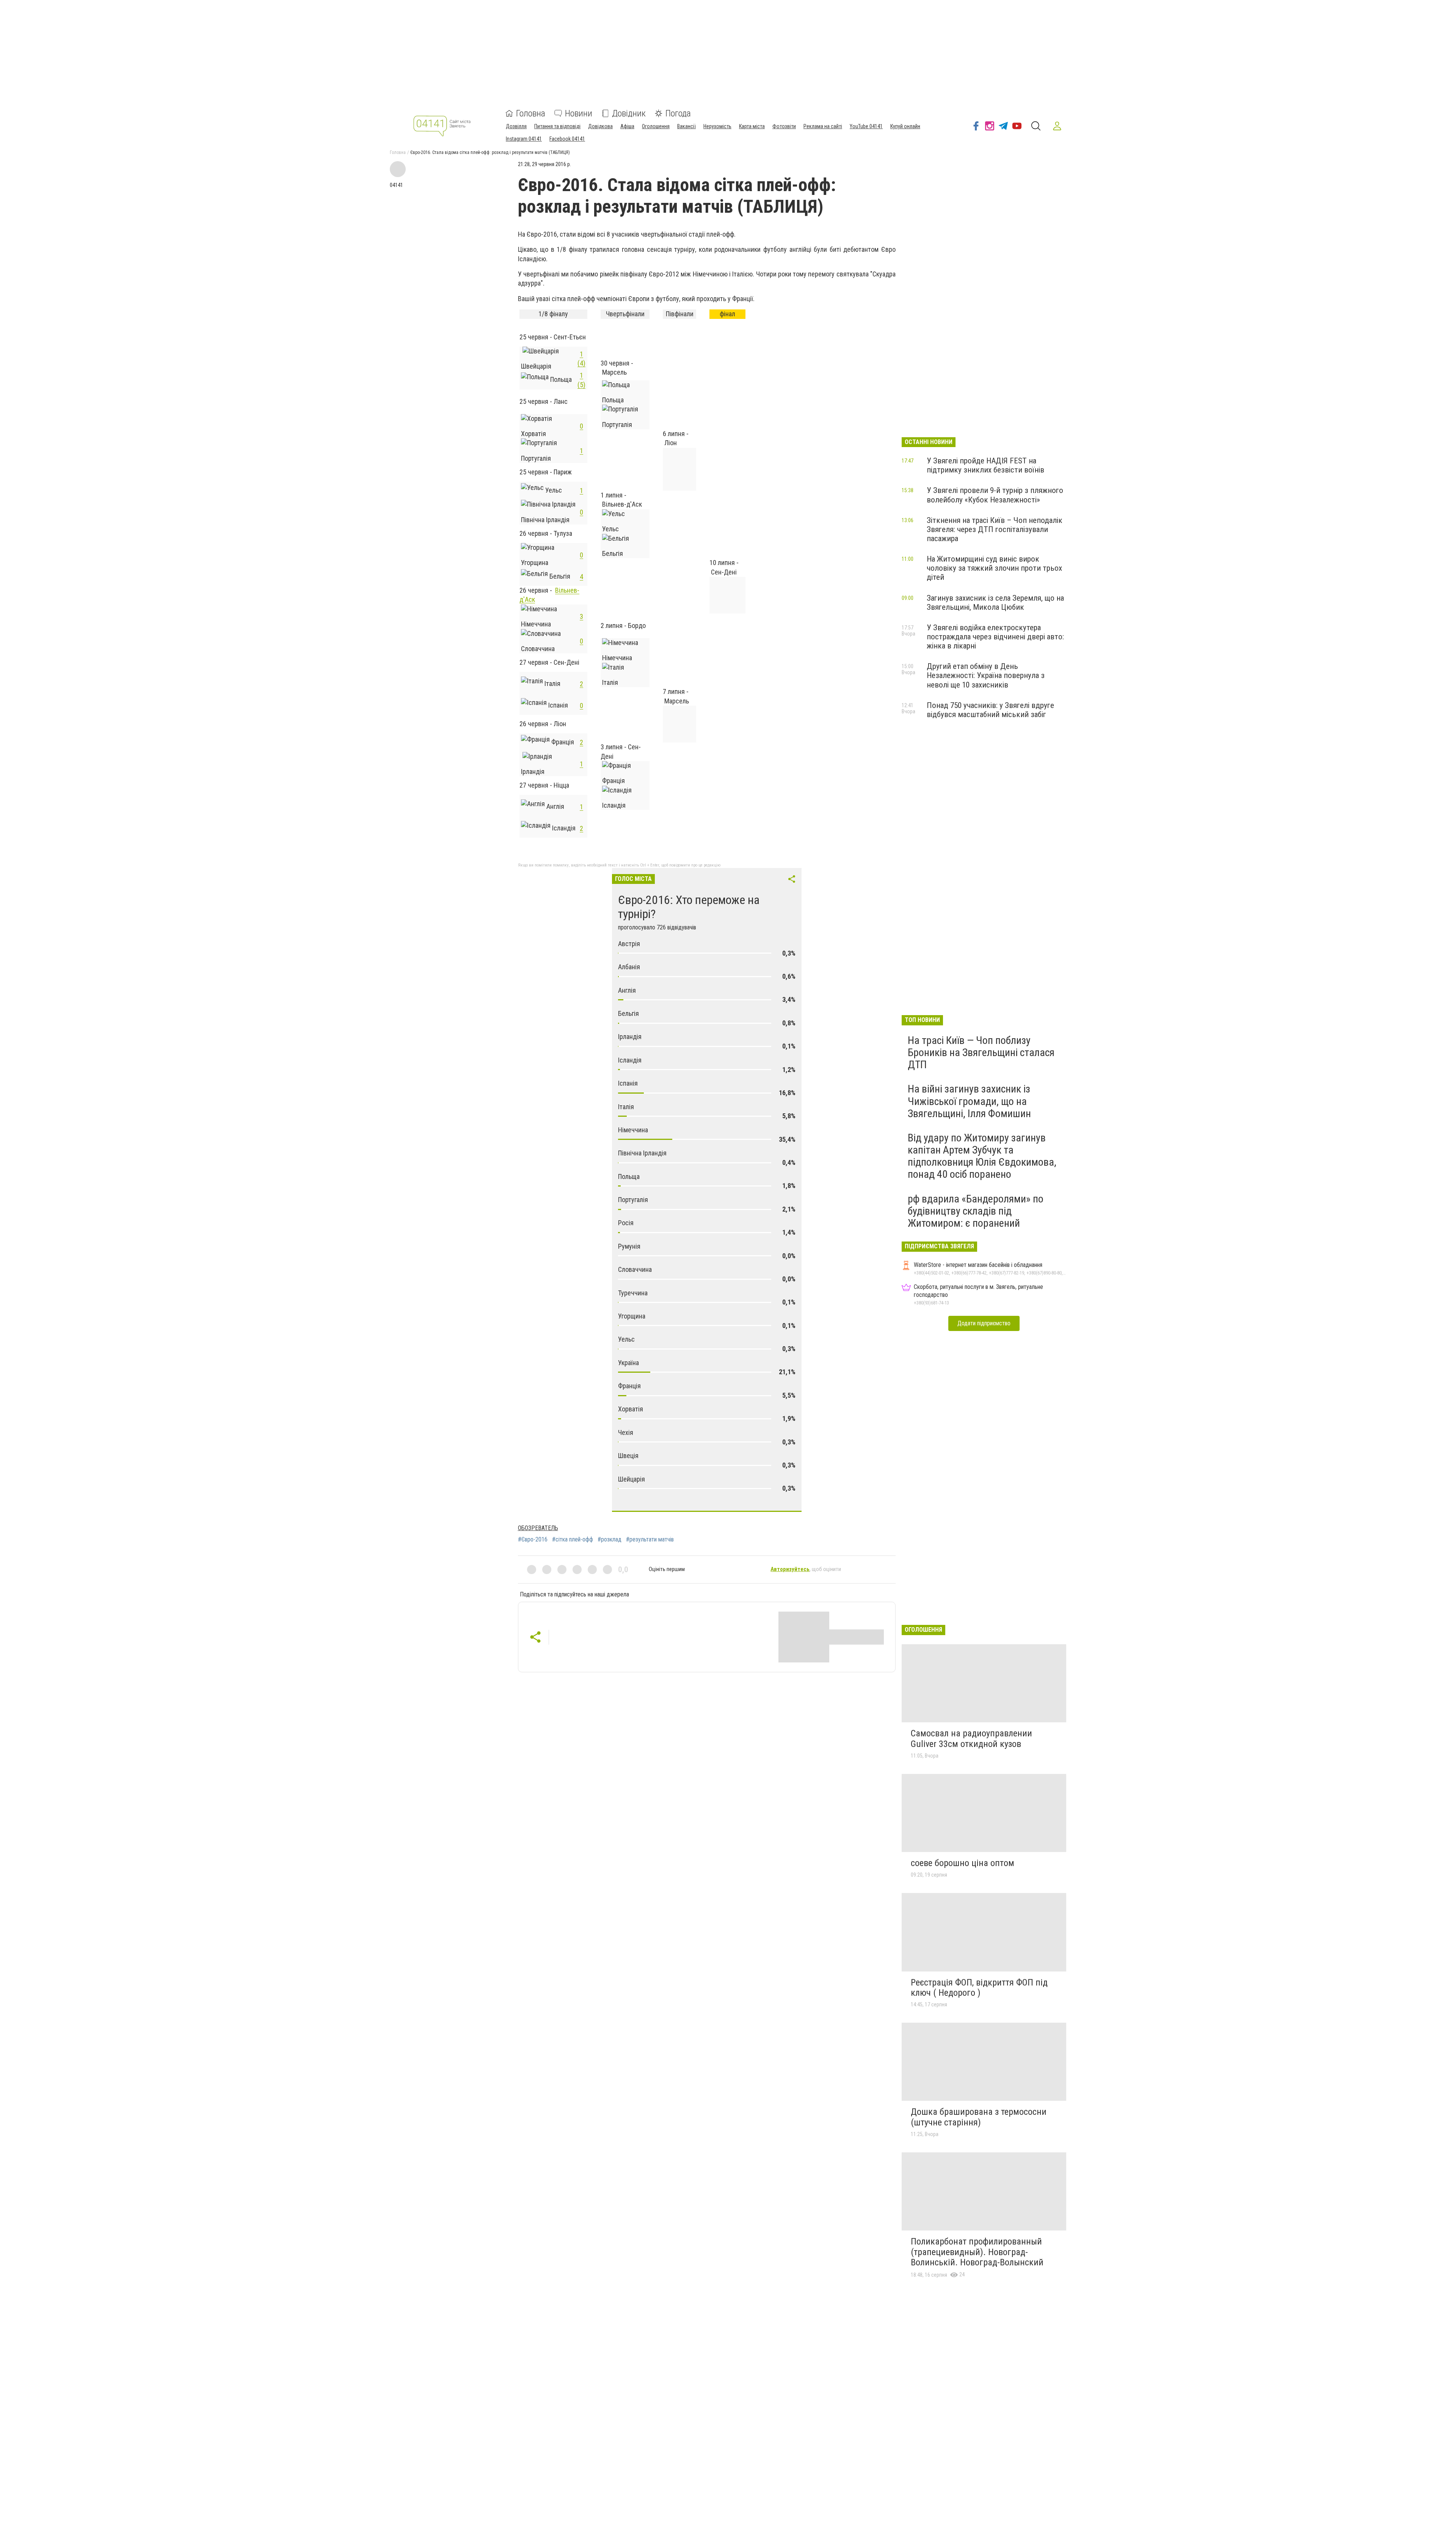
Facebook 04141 (567, 139)
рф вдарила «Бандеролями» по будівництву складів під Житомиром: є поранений (976, 1211)
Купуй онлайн (905, 126)
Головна (531, 113)
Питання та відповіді (557, 126)
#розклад (610, 1540)
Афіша (627, 126)
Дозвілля (516, 126)
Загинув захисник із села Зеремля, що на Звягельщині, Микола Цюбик (995, 603)
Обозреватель (538, 1528)
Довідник (629, 113)
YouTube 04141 (866, 126)
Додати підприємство (984, 1323)
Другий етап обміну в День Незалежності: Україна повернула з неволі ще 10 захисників (986, 675)
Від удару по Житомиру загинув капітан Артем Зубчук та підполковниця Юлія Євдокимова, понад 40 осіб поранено (982, 1156)
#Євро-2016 (533, 1540)
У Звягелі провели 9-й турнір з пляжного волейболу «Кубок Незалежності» (995, 495)
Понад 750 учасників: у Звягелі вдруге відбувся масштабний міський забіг (990, 710)
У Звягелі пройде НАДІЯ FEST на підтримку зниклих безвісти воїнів (985, 465)
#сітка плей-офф (573, 1540)
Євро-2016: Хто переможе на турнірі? (689, 907)
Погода (678, 113)
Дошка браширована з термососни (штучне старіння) (979, 2117)
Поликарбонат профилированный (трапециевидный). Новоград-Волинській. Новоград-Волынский (977, 2252)
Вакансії (686, 126)
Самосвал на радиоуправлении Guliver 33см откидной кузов (971, 1739)
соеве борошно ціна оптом (963, 1863)
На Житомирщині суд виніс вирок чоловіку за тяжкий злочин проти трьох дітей (994, 568)
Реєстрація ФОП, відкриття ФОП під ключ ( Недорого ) (979, 1988)
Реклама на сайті (823, 126)
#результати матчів (650, 1540)
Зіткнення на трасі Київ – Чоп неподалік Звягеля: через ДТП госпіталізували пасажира (995, 529)
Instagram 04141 (524, 139)
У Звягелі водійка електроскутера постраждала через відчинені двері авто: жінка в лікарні (995, 637)
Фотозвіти (784, 126)
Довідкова (600, 126)
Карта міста (752, 126)
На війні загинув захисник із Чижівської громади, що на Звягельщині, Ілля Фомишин (969, 1101)
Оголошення (656, 126)
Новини (579, 113)
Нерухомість (717, 126)
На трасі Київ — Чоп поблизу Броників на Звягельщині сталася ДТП (981, 1052)
